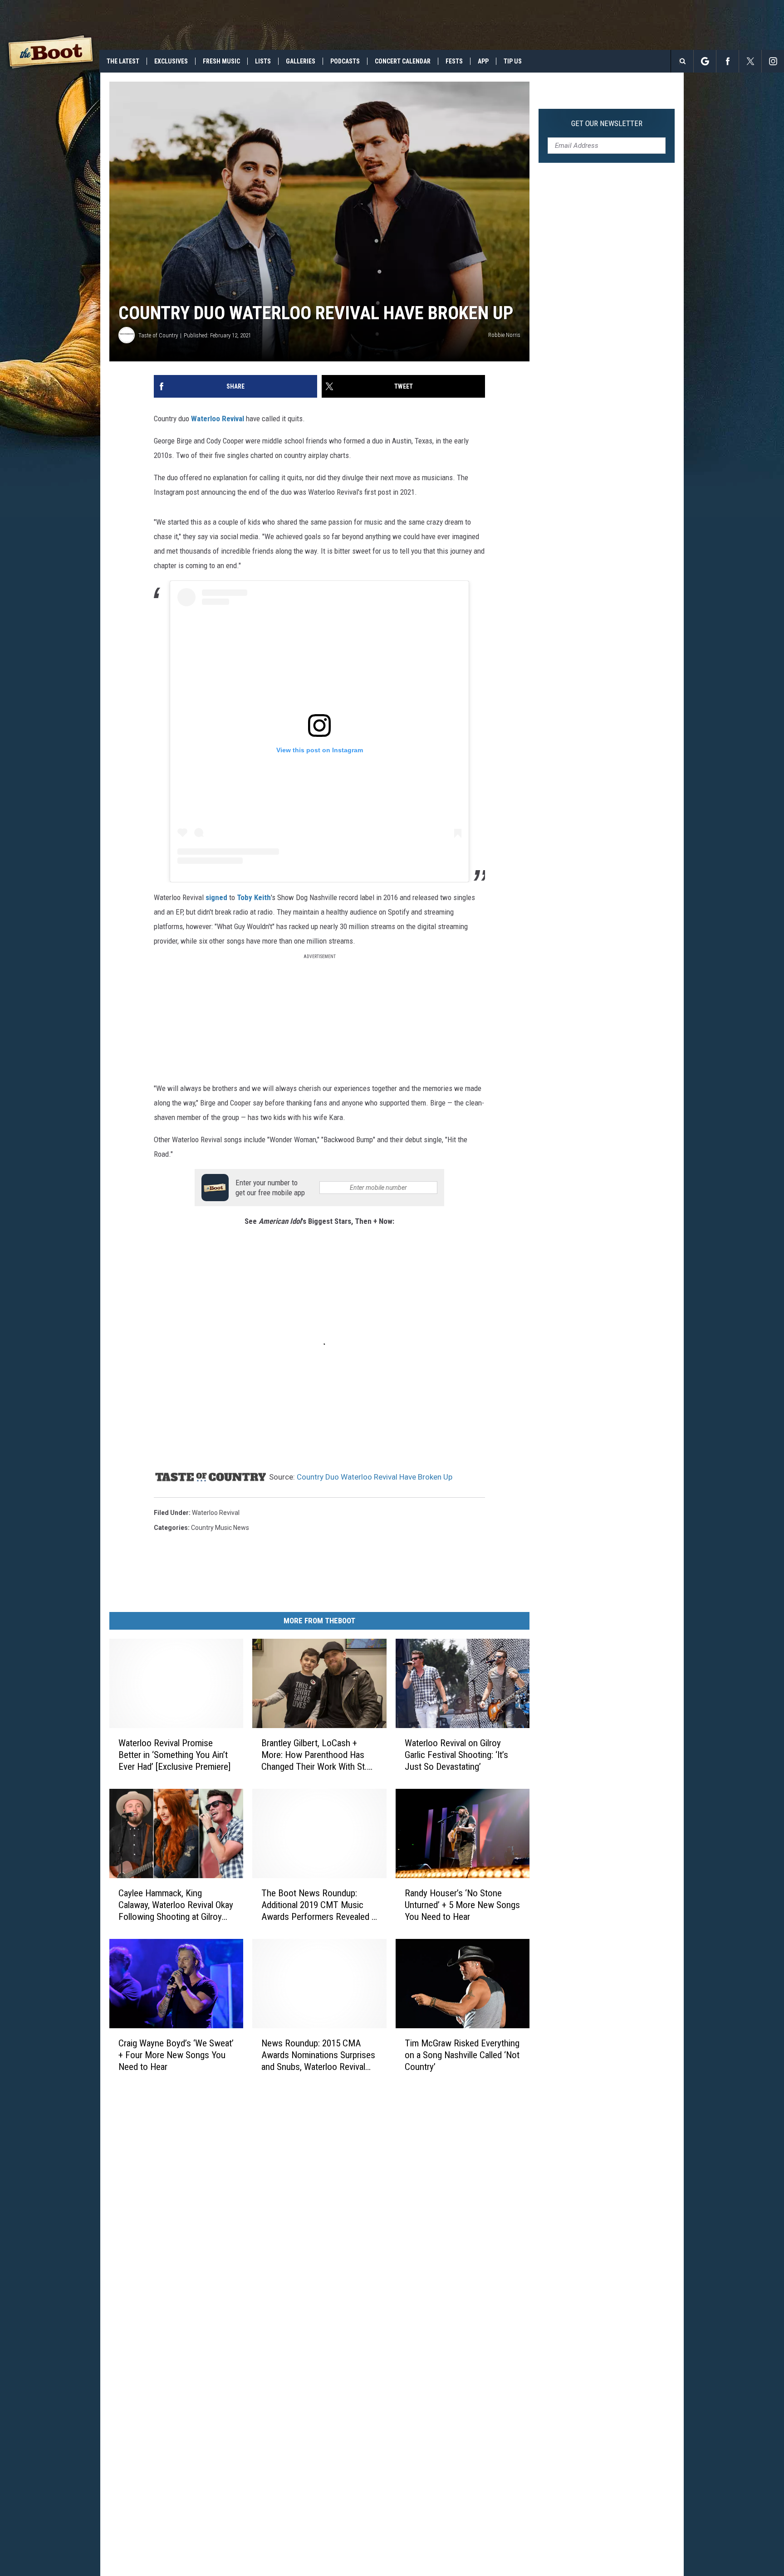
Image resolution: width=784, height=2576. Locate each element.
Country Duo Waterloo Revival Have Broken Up (375, 1477)
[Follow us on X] (750, 61)
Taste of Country (158, 335)
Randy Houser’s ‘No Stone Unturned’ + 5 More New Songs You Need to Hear (462, 1905)
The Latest (123, 61)
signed (216, 897)
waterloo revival (216, 1513)
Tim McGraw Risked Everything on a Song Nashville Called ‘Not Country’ (462, 2055)
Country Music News (220, 1528)
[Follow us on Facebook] (728, 61)
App (483, 61)
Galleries (301, 61)
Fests (454, 61)
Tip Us (513, 61)
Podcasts (345, 61)
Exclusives (171, 61)
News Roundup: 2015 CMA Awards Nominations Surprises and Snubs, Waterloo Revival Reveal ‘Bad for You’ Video (318, 2055)
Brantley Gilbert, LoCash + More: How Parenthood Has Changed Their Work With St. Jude (314, 1755)
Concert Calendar (403, 61)
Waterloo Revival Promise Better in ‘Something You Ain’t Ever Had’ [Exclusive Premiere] (174, 1755)
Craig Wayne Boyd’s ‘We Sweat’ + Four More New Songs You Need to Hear (176, 2055)
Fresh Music (221, 61)
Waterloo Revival (218, 419)
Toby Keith (254, 897)
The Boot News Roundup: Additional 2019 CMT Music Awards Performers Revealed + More (319, 1905)
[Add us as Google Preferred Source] (705, 61)
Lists (263, 61)
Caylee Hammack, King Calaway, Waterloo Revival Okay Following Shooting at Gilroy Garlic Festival (176, 1905)
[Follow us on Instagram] (773, 61)
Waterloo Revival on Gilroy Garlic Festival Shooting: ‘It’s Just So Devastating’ (456, 1755)
